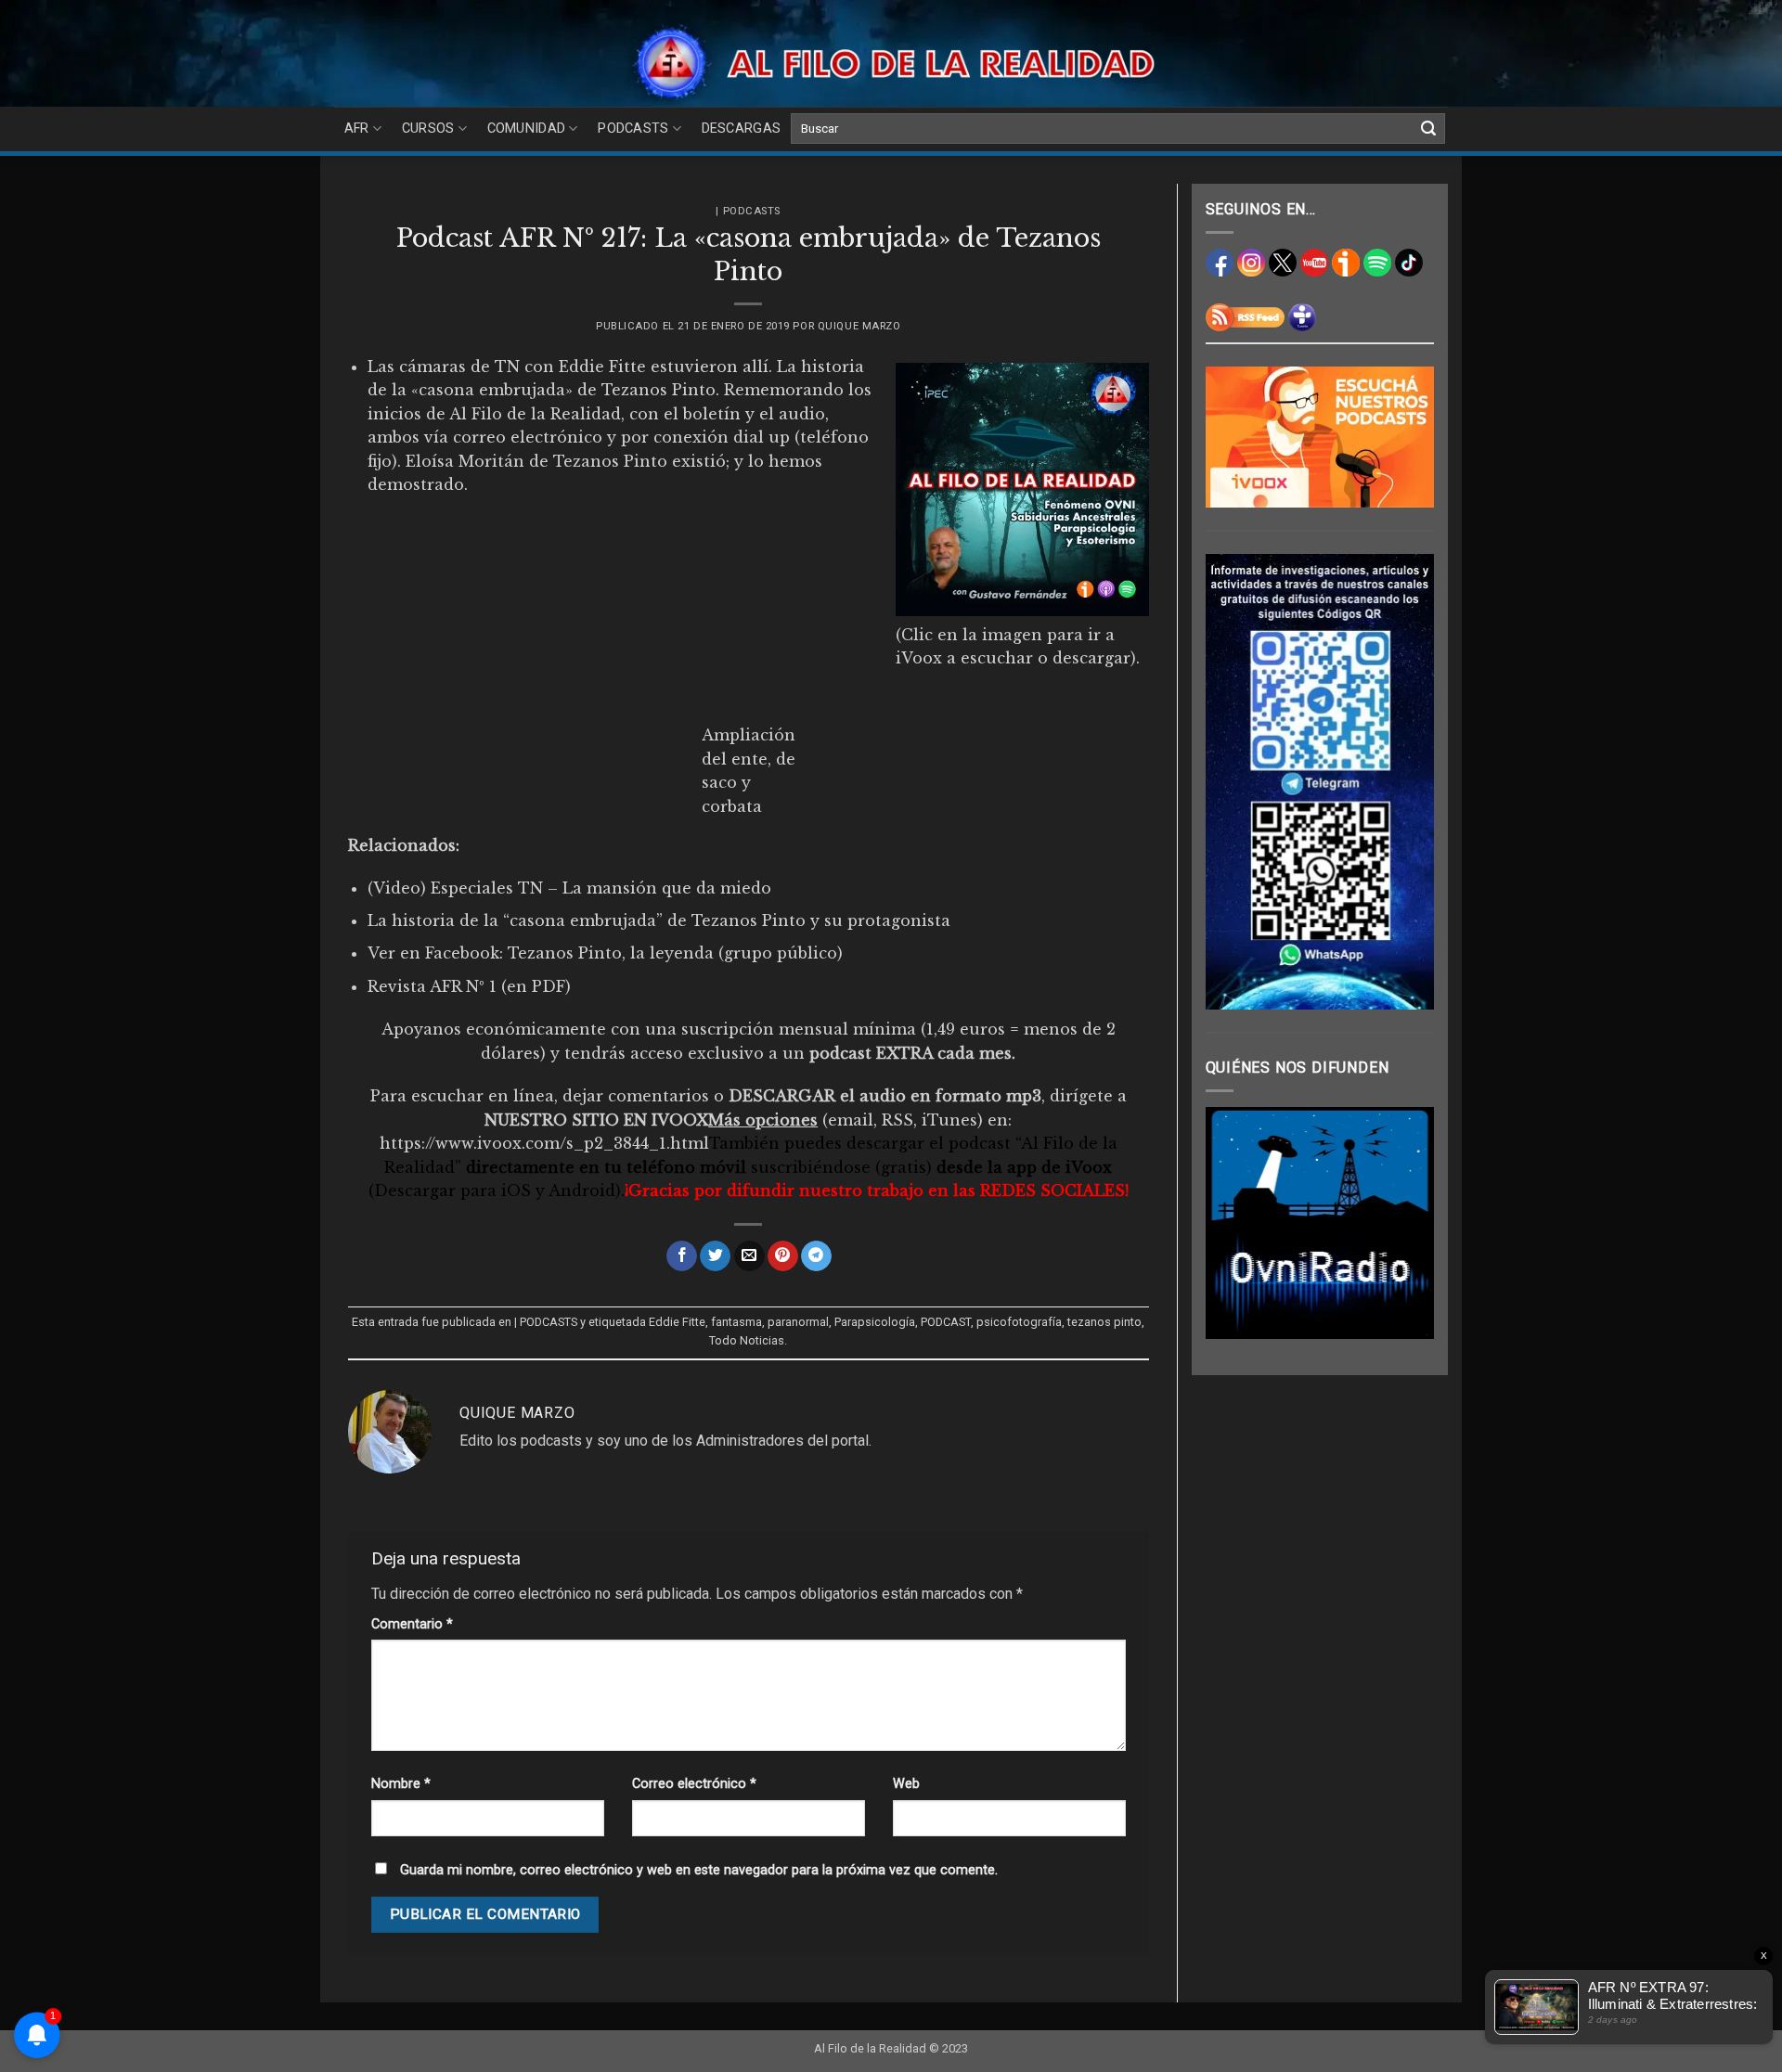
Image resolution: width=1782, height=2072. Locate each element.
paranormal (798, 1322)
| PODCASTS (748, 211)
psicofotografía (1019, 1322)
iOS (516, 1190)
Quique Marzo (859, 326)
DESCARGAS (742, 129)
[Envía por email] (749, 1256)
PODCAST (946, 1322)
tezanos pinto (1104, 1322)
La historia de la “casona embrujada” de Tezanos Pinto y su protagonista (659, 920)
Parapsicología (875, 1322)
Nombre (401, 1784)
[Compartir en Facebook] (682, 1256)
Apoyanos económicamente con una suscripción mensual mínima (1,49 (671, 1029)
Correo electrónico (694, 1784)
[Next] (1406, 1223)
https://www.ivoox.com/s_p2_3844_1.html (544, 1143)
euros (985, 1029)
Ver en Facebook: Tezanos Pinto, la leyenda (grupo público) (605, 953)
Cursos (428, 129)
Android (582, 1190)
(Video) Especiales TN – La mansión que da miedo (569, 888)
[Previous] (1233, 1223)
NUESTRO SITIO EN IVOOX (596, 1120)
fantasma (736, 1322)
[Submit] (1428, 129)
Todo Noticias (747, 1340)
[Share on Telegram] (816, 1256)
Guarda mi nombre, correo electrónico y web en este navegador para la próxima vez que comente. (699, 1870)
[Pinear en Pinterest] (783, 1256)
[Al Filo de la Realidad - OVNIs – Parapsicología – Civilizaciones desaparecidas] (891, 63)
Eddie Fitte (677, 1322)
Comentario (412, 1624)
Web (906, 1784)
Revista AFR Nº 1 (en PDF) (469, 986)
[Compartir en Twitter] (715, 1256)
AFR (357, 129)
